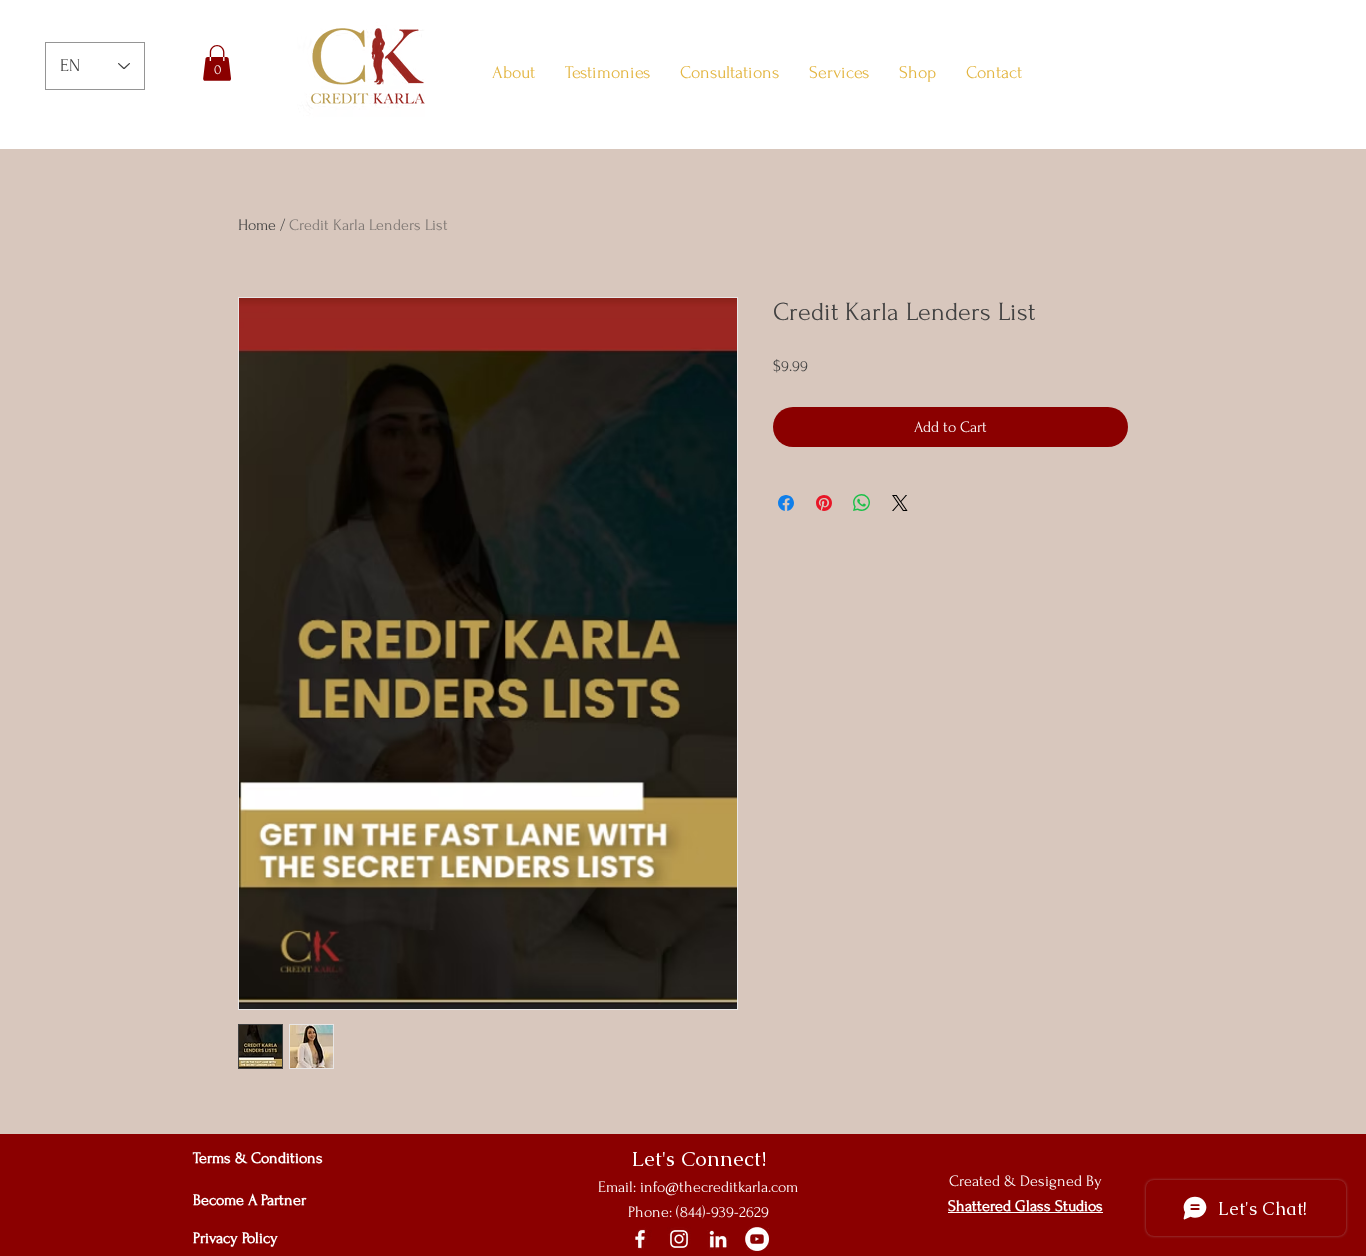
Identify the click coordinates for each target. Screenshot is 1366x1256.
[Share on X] (900, 503)
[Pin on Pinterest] (824, 503)
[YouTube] (757, 1239)
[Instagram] (679, 1239)
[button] (217, 63)
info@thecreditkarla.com (719, 1187)
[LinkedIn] (718, 1239)
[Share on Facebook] (786, 503)
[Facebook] (640, 1239)
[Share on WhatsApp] (862, 503)
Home (257, 225)
